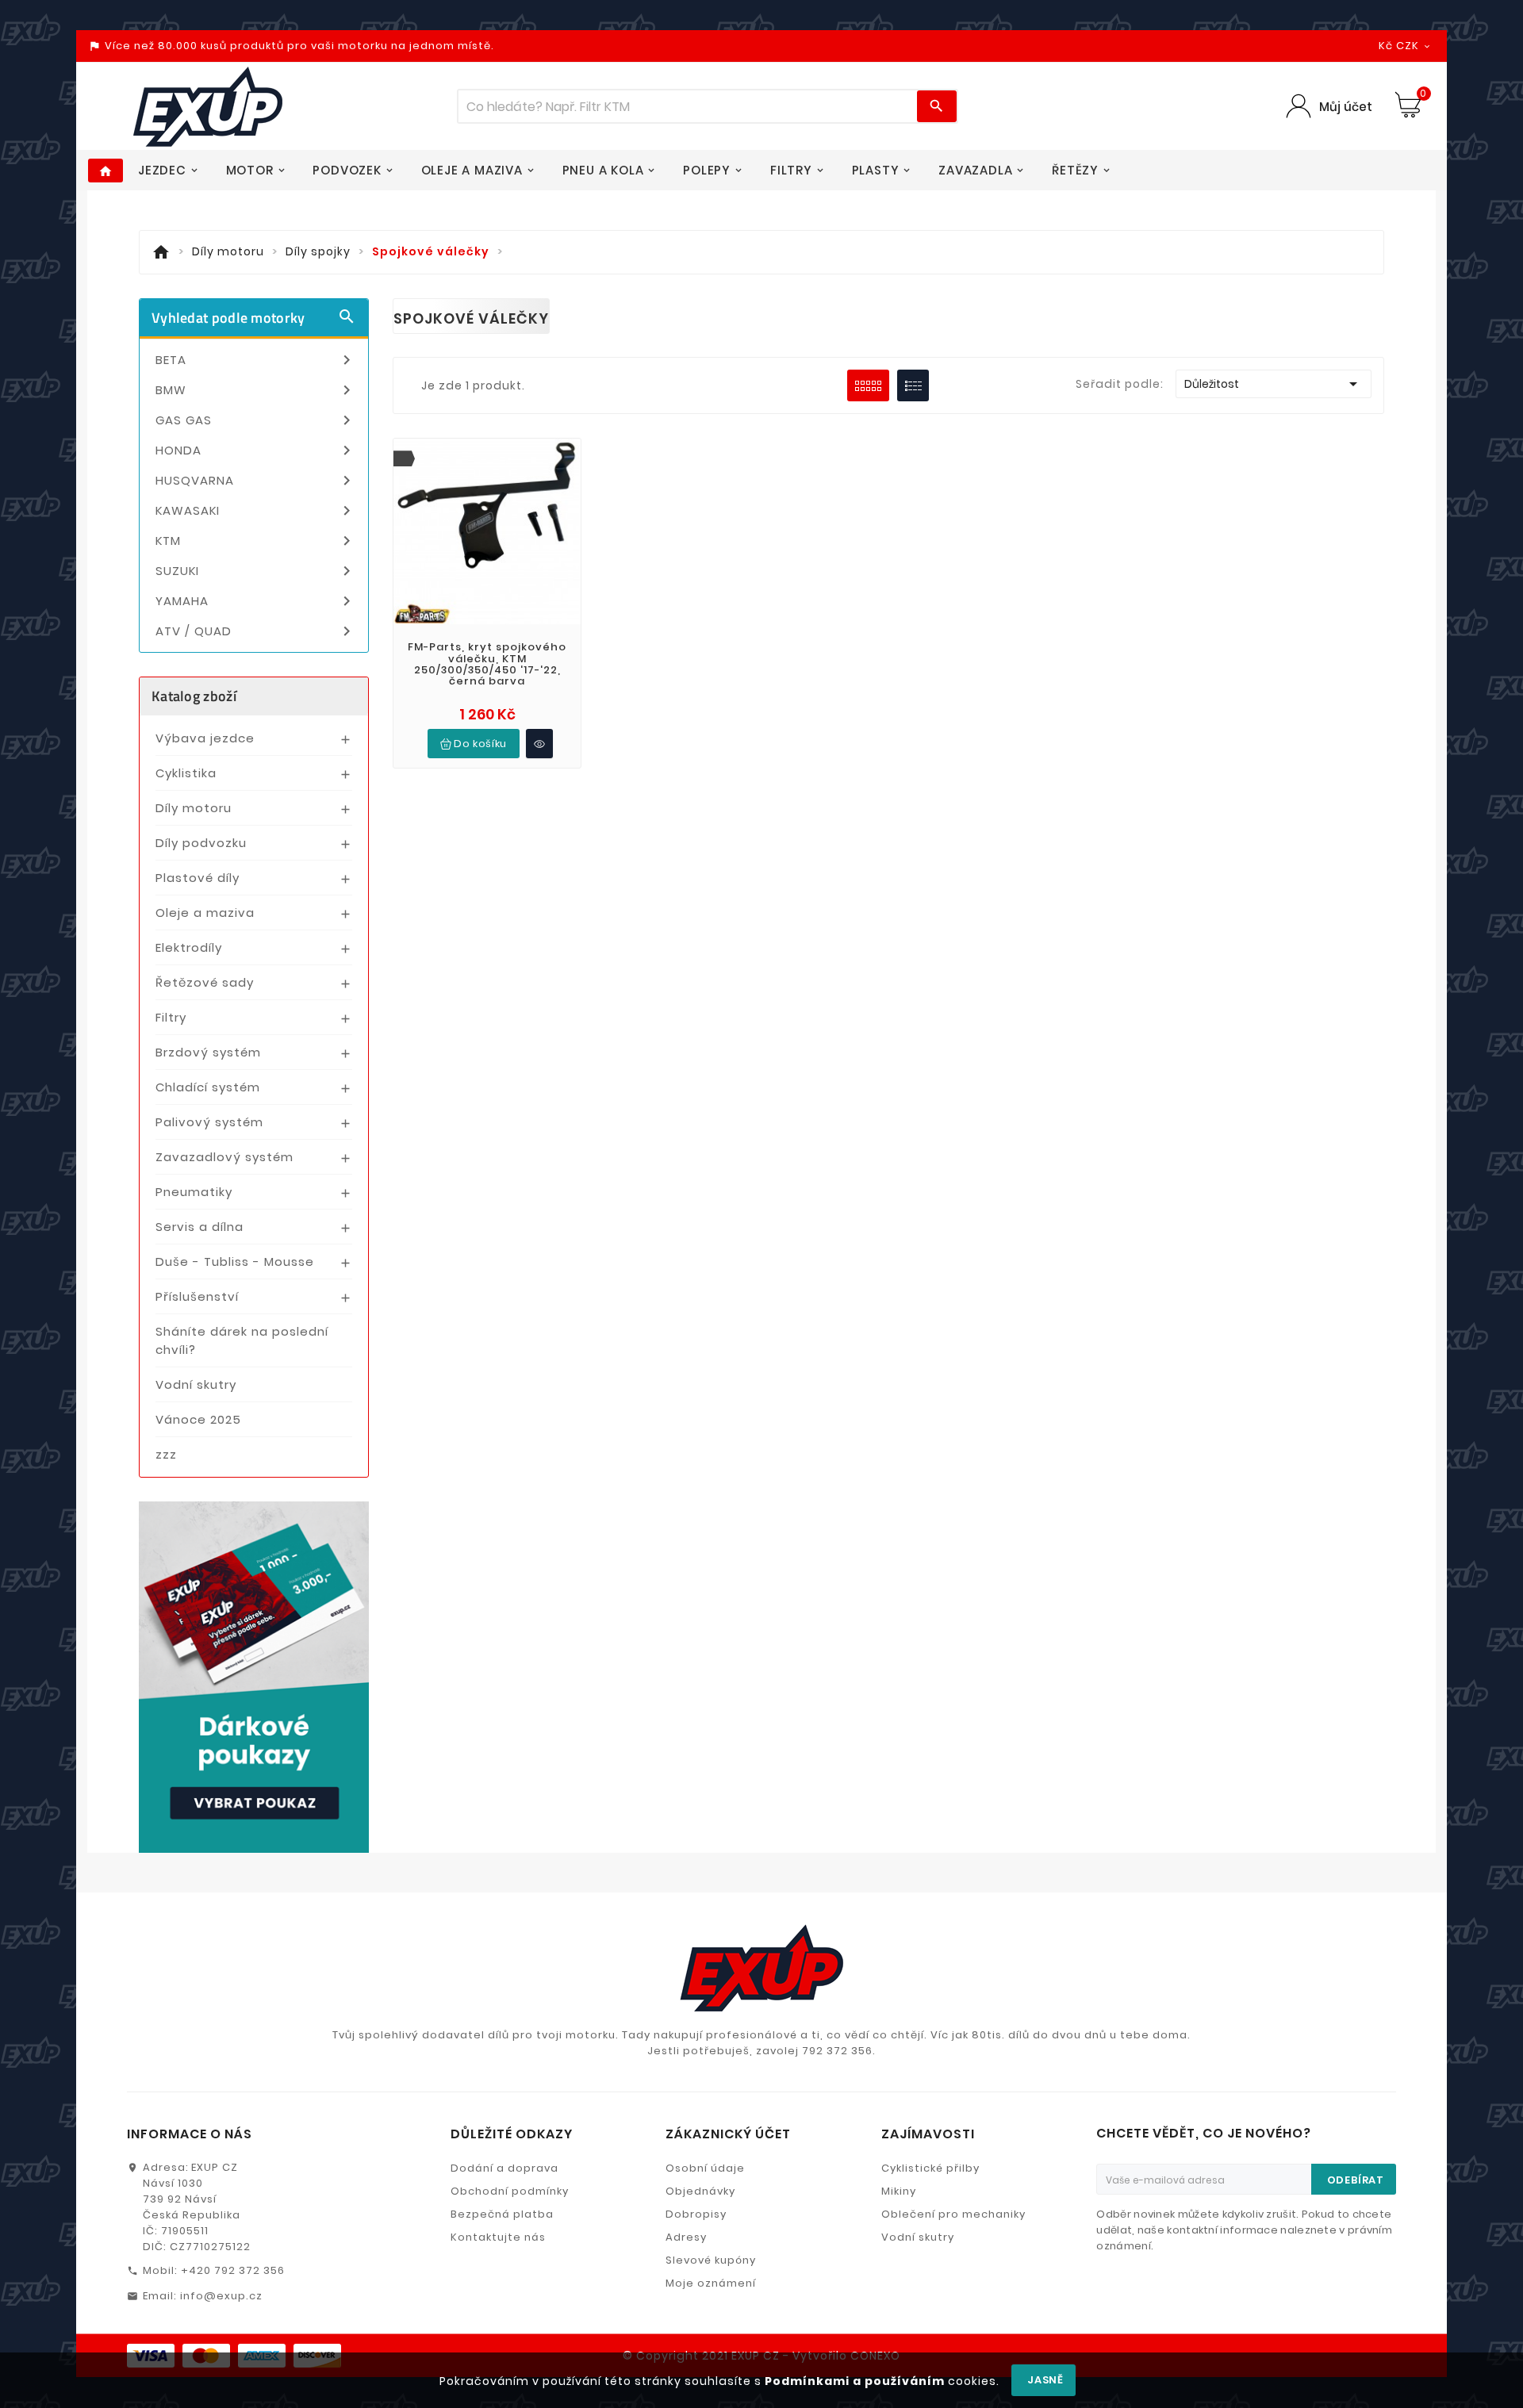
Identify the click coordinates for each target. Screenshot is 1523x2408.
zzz (166, 1454)
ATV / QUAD (256, 631)
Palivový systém (209, 1122)
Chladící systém (208, 1087)
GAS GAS (256, 420)
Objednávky (700, 2191)
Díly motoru (194, 808)
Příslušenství (197, 1296)
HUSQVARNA (256, 481)
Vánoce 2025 (198, 1419)
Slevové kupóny (711, 2260)
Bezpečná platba (502, 2214)
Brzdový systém (208, 1052)
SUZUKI (256, 571)
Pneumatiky (194, 1192)
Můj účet (1346, 107)
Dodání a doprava (504, 2168)
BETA (256, 360)
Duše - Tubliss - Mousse (235, 1262)
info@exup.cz (221, 2296)
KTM (256, 541)
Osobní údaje (705, 2168)
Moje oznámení (711, 2283)
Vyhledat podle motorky (254, 318)
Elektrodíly (189, 947)
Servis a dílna (199, 1227)
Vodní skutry (196, 1384)
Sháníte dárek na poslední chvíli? (242, 1340)
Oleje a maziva (205, 913)
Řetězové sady (205, 982)
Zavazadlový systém (224, 1157)
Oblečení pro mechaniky (953, 2214)
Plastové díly (198, 878)
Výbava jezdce (205, 738)
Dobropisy (696, 2214)
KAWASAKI (256, 511)
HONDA (256, 451)
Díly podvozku (201, 843)
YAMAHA (256, 601)
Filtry (171, 1017)
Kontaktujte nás (498, 2237)
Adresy (686, 2237)
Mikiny (899, 2191)
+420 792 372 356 (233, 2270)
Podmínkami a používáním (855, 2381)
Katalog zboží (194, 696)
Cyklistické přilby (930, 2168)
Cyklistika (186, 773)
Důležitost (1274, 384)
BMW (256, 390)
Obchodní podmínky (510, 2191)
